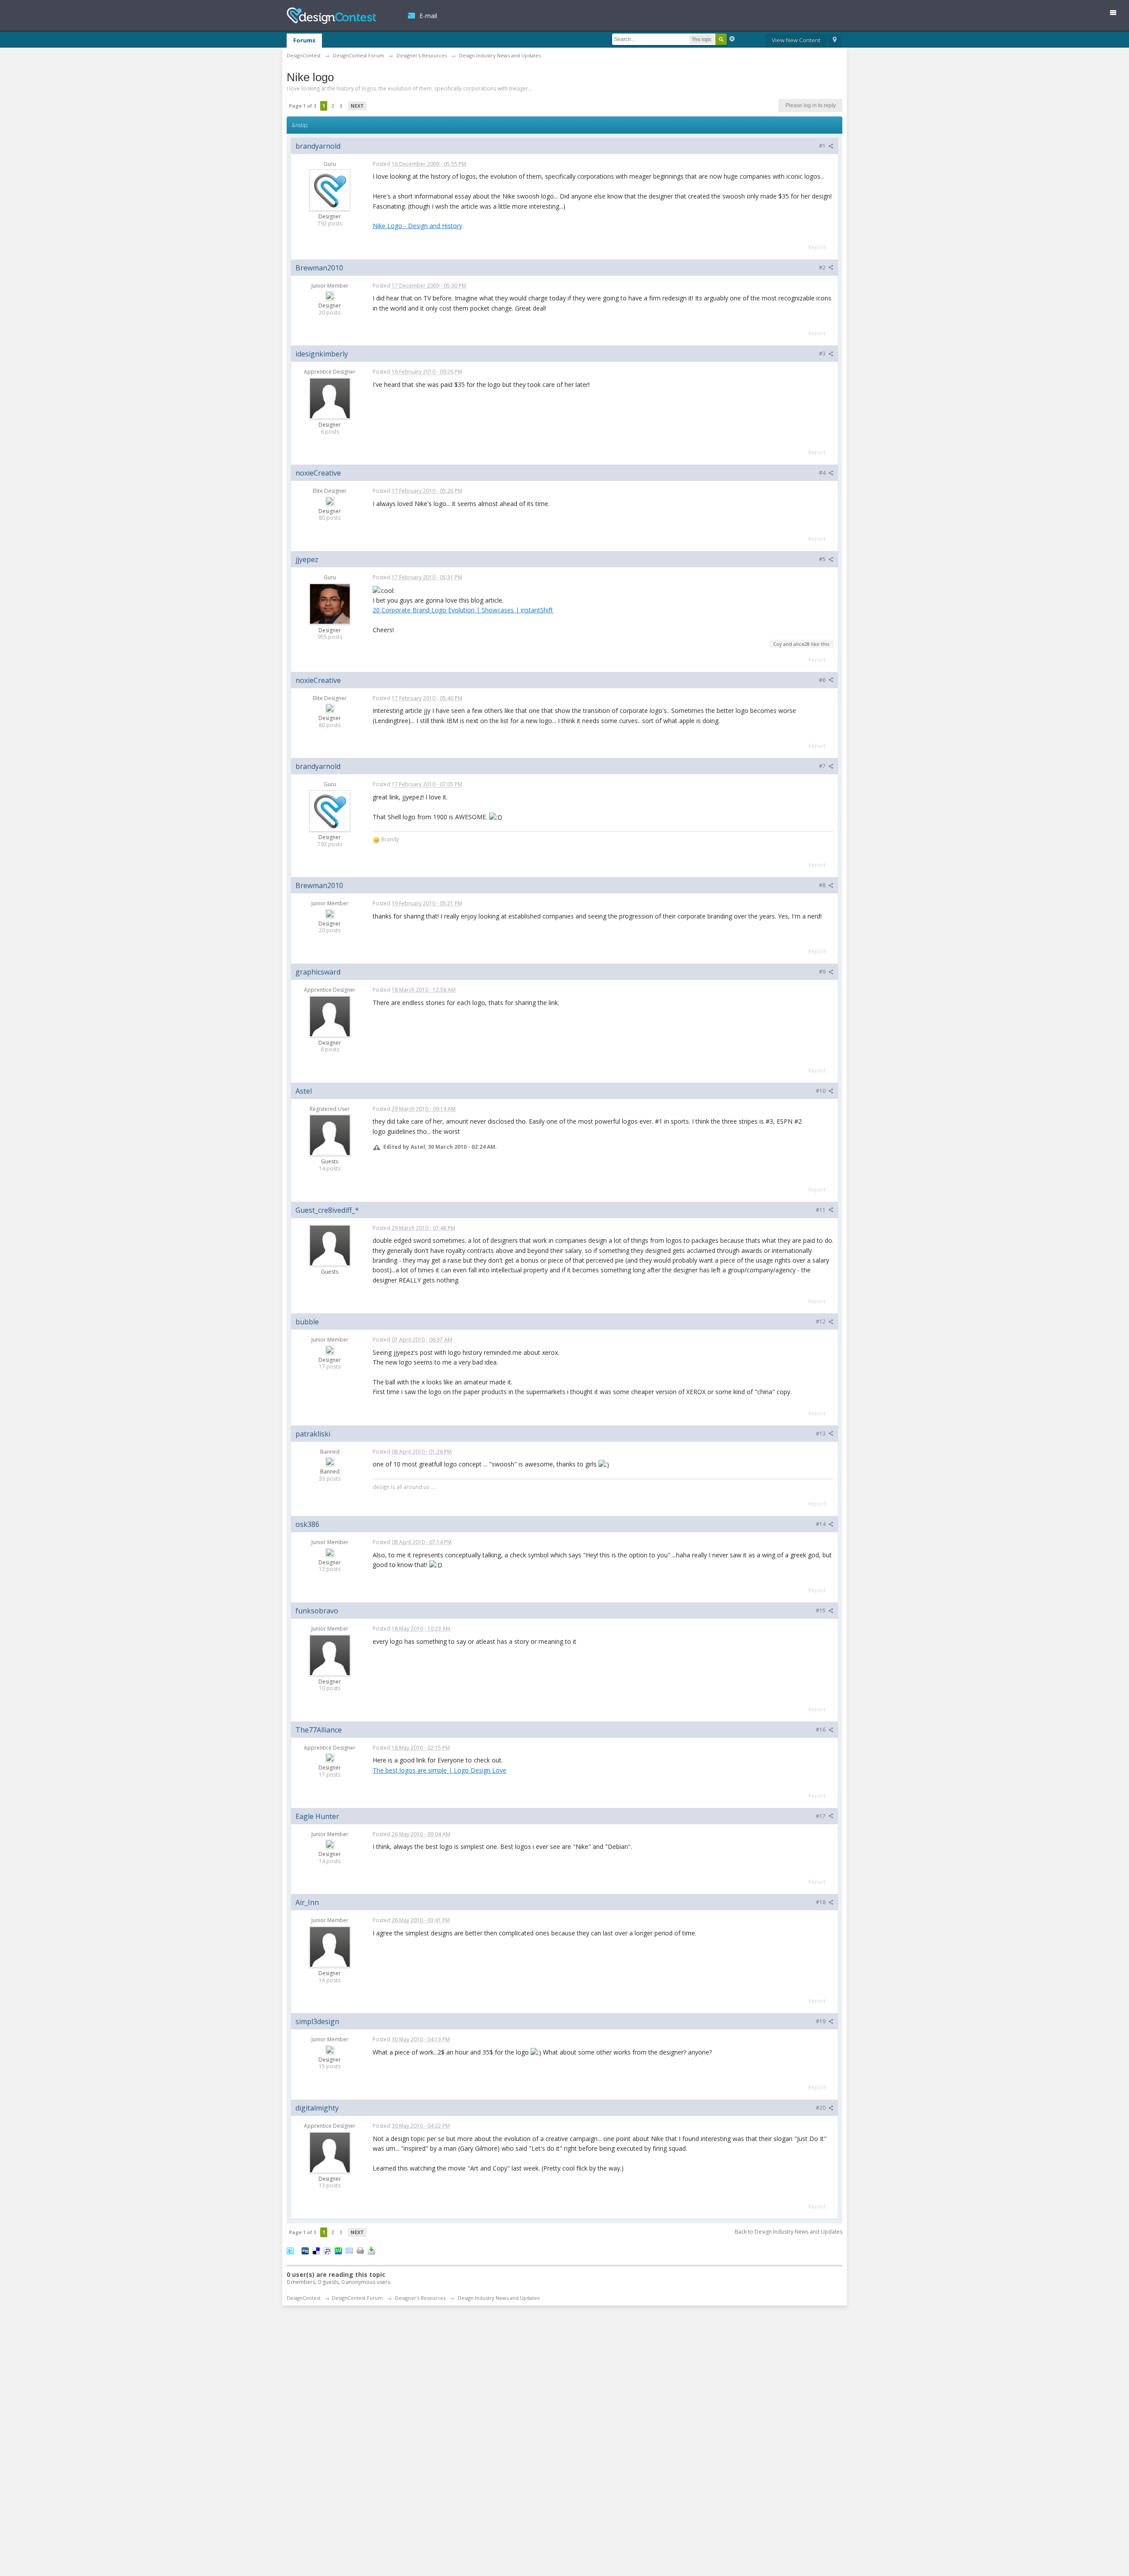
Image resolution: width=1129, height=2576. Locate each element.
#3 (823, 354)
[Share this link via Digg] (305, 2250)
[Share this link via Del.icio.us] (316, 2250)
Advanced (732, 39)
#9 (823, 972)
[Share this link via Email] (349, 2250)
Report (817, 247)
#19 (821, 2021)
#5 (823, 559)
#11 (821, 1210)
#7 (823, 766)
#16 (821, 1730)
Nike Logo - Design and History (417, 226)
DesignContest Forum (357, 2298)
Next (357, 106)
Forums (304, 40)
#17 (821, 1816)
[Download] (371, 2250)
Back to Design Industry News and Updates (789, 2232)
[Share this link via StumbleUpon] (338, 2250)
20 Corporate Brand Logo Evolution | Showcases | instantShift (463, 610)
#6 (823, 680)
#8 (823, 885)
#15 (821, 1610)
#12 (821, 1322)
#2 (823, 268)
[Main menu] (1117, 14)
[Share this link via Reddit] (327, 2250)
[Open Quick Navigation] (835, 41)
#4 (823, 473)
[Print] (360, 2250)
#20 (821, 2108)
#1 (823, 146)
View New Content (796, 40)
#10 (821, 1091)
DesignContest (331, 16)
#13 (821, 1434)
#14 (821, 1524)
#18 (821, 1902)
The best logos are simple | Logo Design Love (439, 1770)
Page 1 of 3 (303, 106)
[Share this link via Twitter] (290, 2250)
